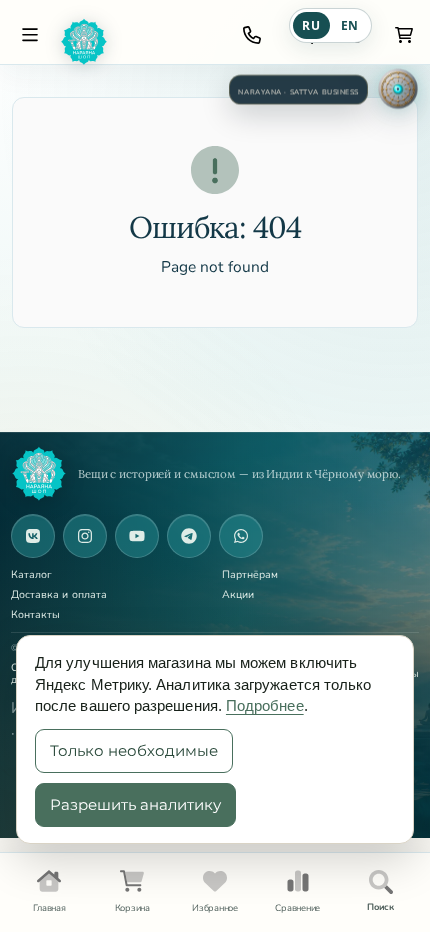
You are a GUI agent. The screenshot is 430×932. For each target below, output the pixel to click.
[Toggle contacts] (252, 35)
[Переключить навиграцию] (30, 35)
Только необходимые (134, 750)
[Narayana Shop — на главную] (39, 474)
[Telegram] (189, 536)
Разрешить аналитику (135, 804)
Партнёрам (250, 575)
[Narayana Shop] (137, 42)
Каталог (32, 575)
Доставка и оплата (59, 595)
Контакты (36, 615)
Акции (238, 595)
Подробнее (265, 705)
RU (311, 25)
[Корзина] (404, 35)
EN (350, 25)
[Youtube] (137, 536)
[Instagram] (85, 536)
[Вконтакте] (33, 536)
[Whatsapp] (241, 536)
